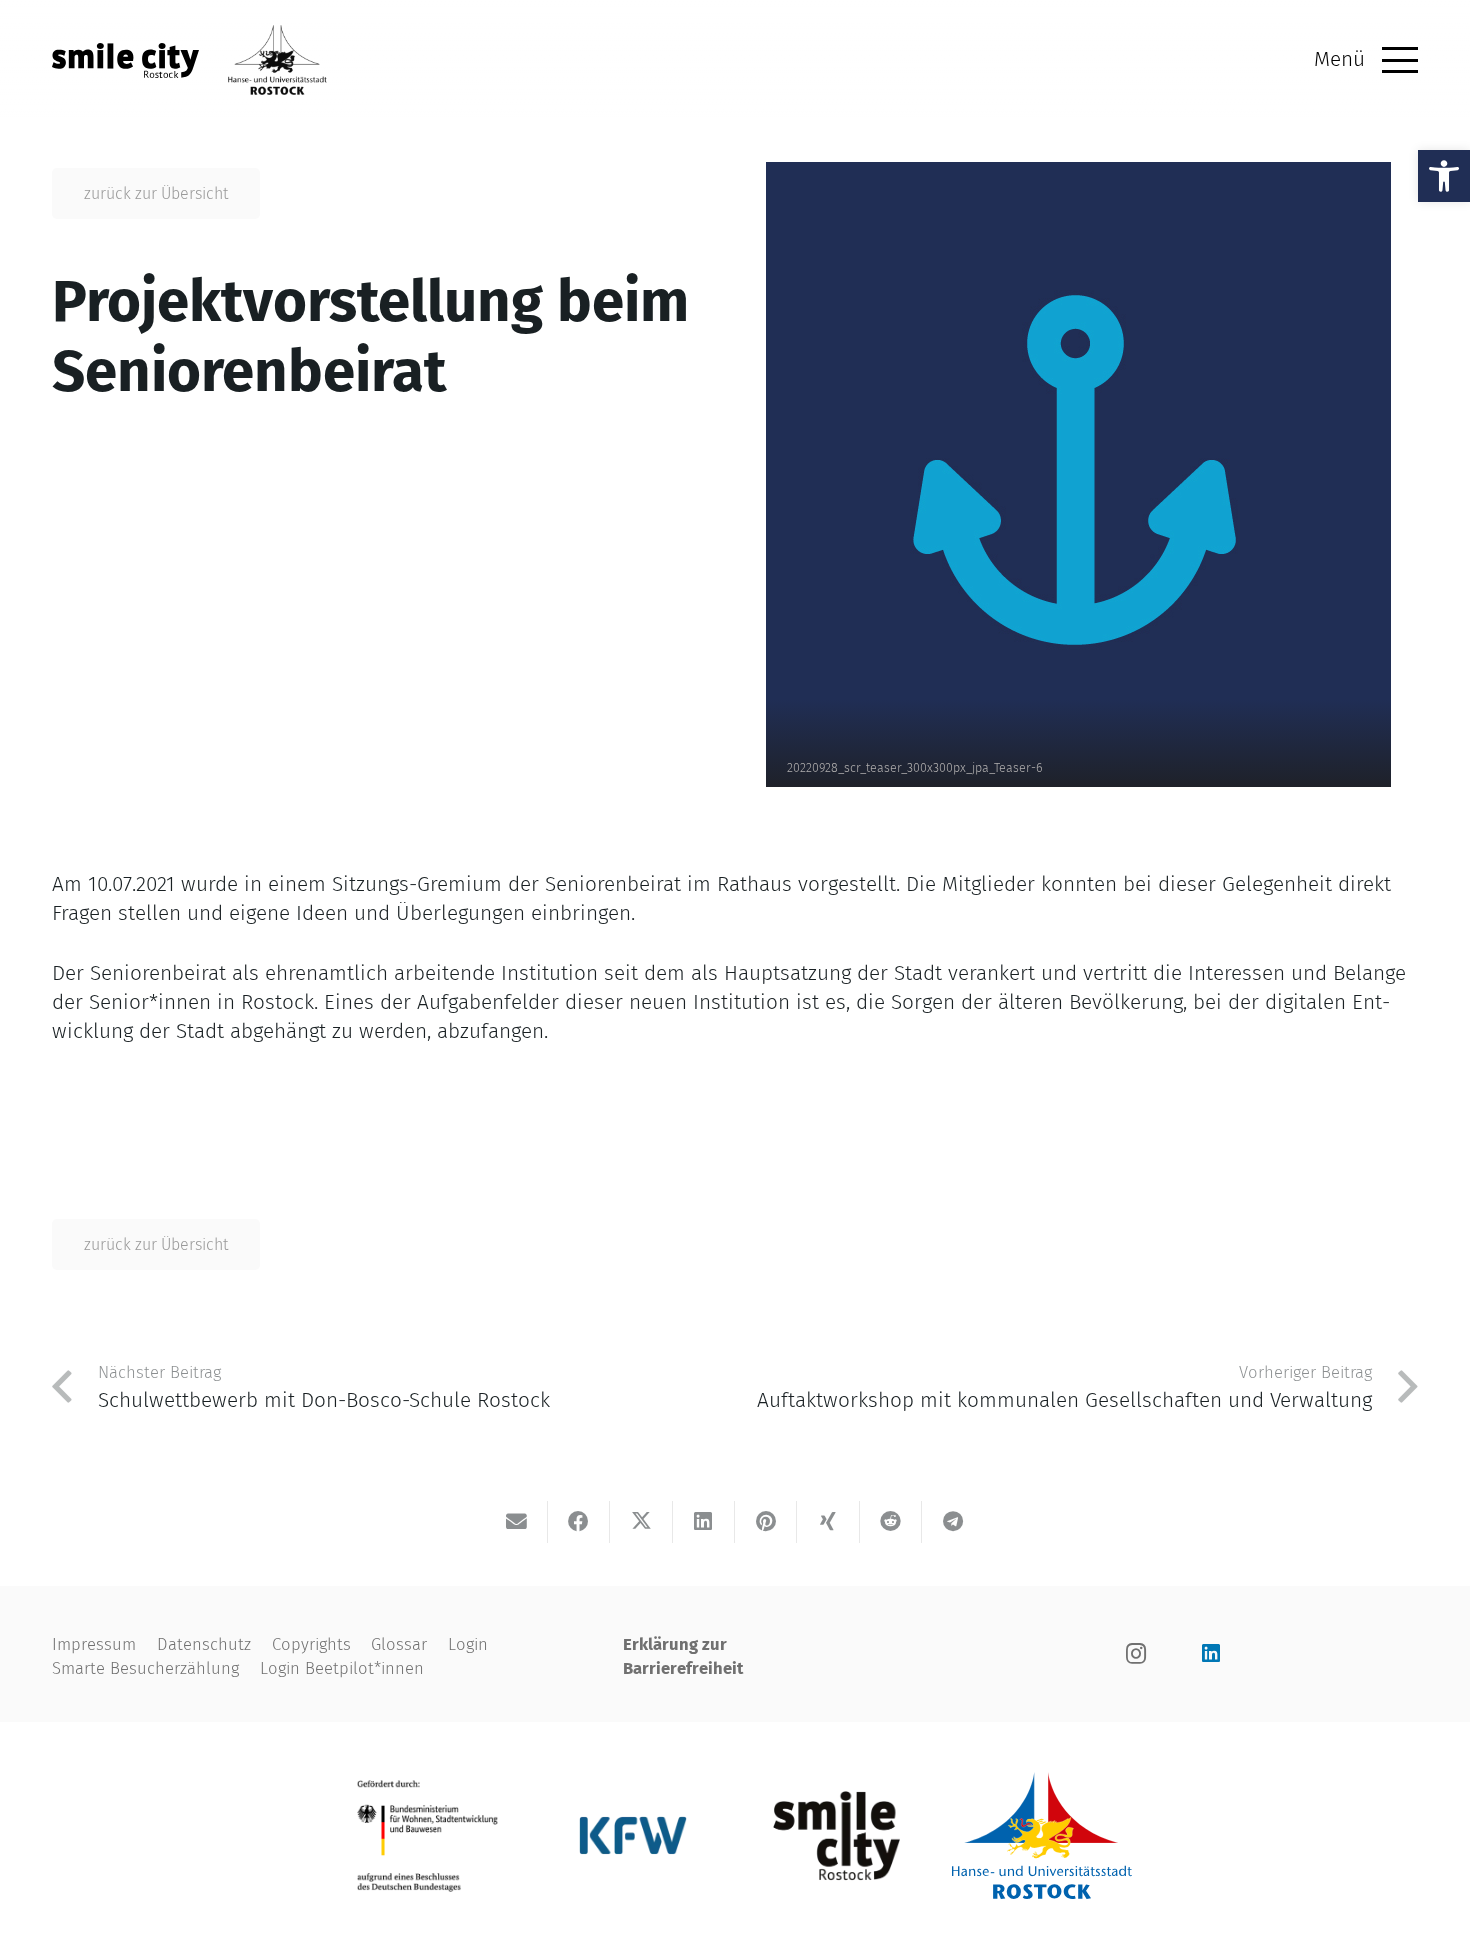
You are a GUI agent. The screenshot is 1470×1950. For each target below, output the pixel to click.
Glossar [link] (399, 1644)
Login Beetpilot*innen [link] (342, 1668)
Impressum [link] (94, 1644)
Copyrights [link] (311, 1644)
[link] (1444, 176)
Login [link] (468, 1644)
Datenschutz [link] (204, 1644)
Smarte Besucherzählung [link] (145, 1668)
